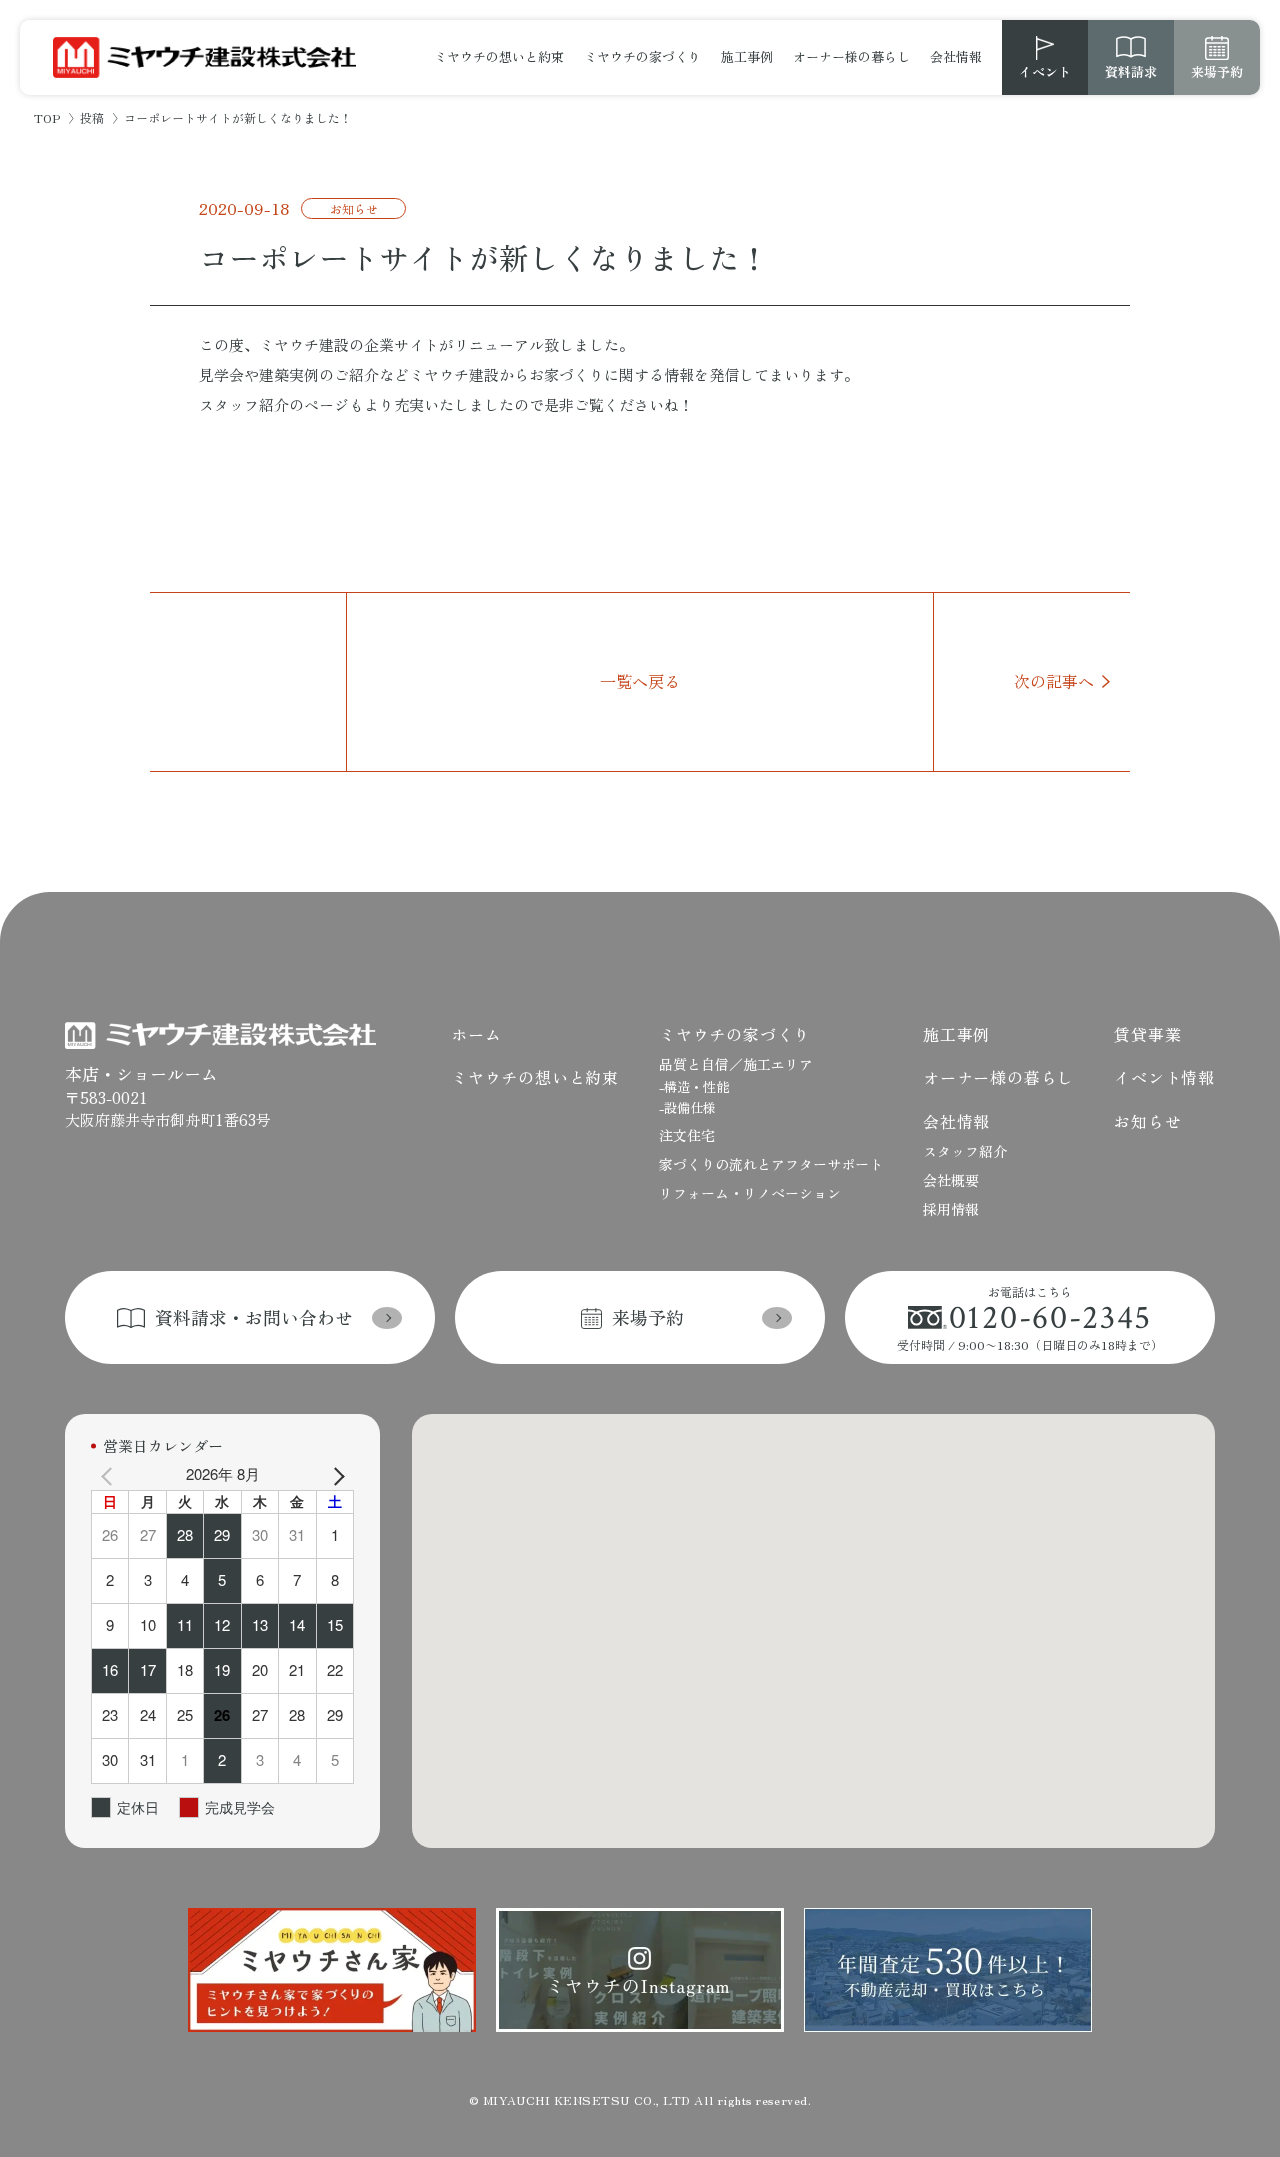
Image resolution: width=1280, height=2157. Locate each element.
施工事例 (747, 56)
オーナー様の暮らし (851, 56)
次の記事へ (1054, 681)
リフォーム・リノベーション (750, 1193)
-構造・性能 (694, 1086)
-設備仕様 (687, 1107)
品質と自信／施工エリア (736, 1064)
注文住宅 (687, 1135)
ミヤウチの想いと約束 (499, 56)
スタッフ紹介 (965, 1151)
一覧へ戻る (640, 681)
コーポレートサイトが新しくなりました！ (484, 257)
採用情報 (951, 1209)
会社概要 (951, 1180)
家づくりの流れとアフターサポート (771, 1164)
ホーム (476, 1034)
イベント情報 (1164, 1077)
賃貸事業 (1147, 1034)
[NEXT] (335, 1474)
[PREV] (110, 1474)
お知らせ (354, 208)
